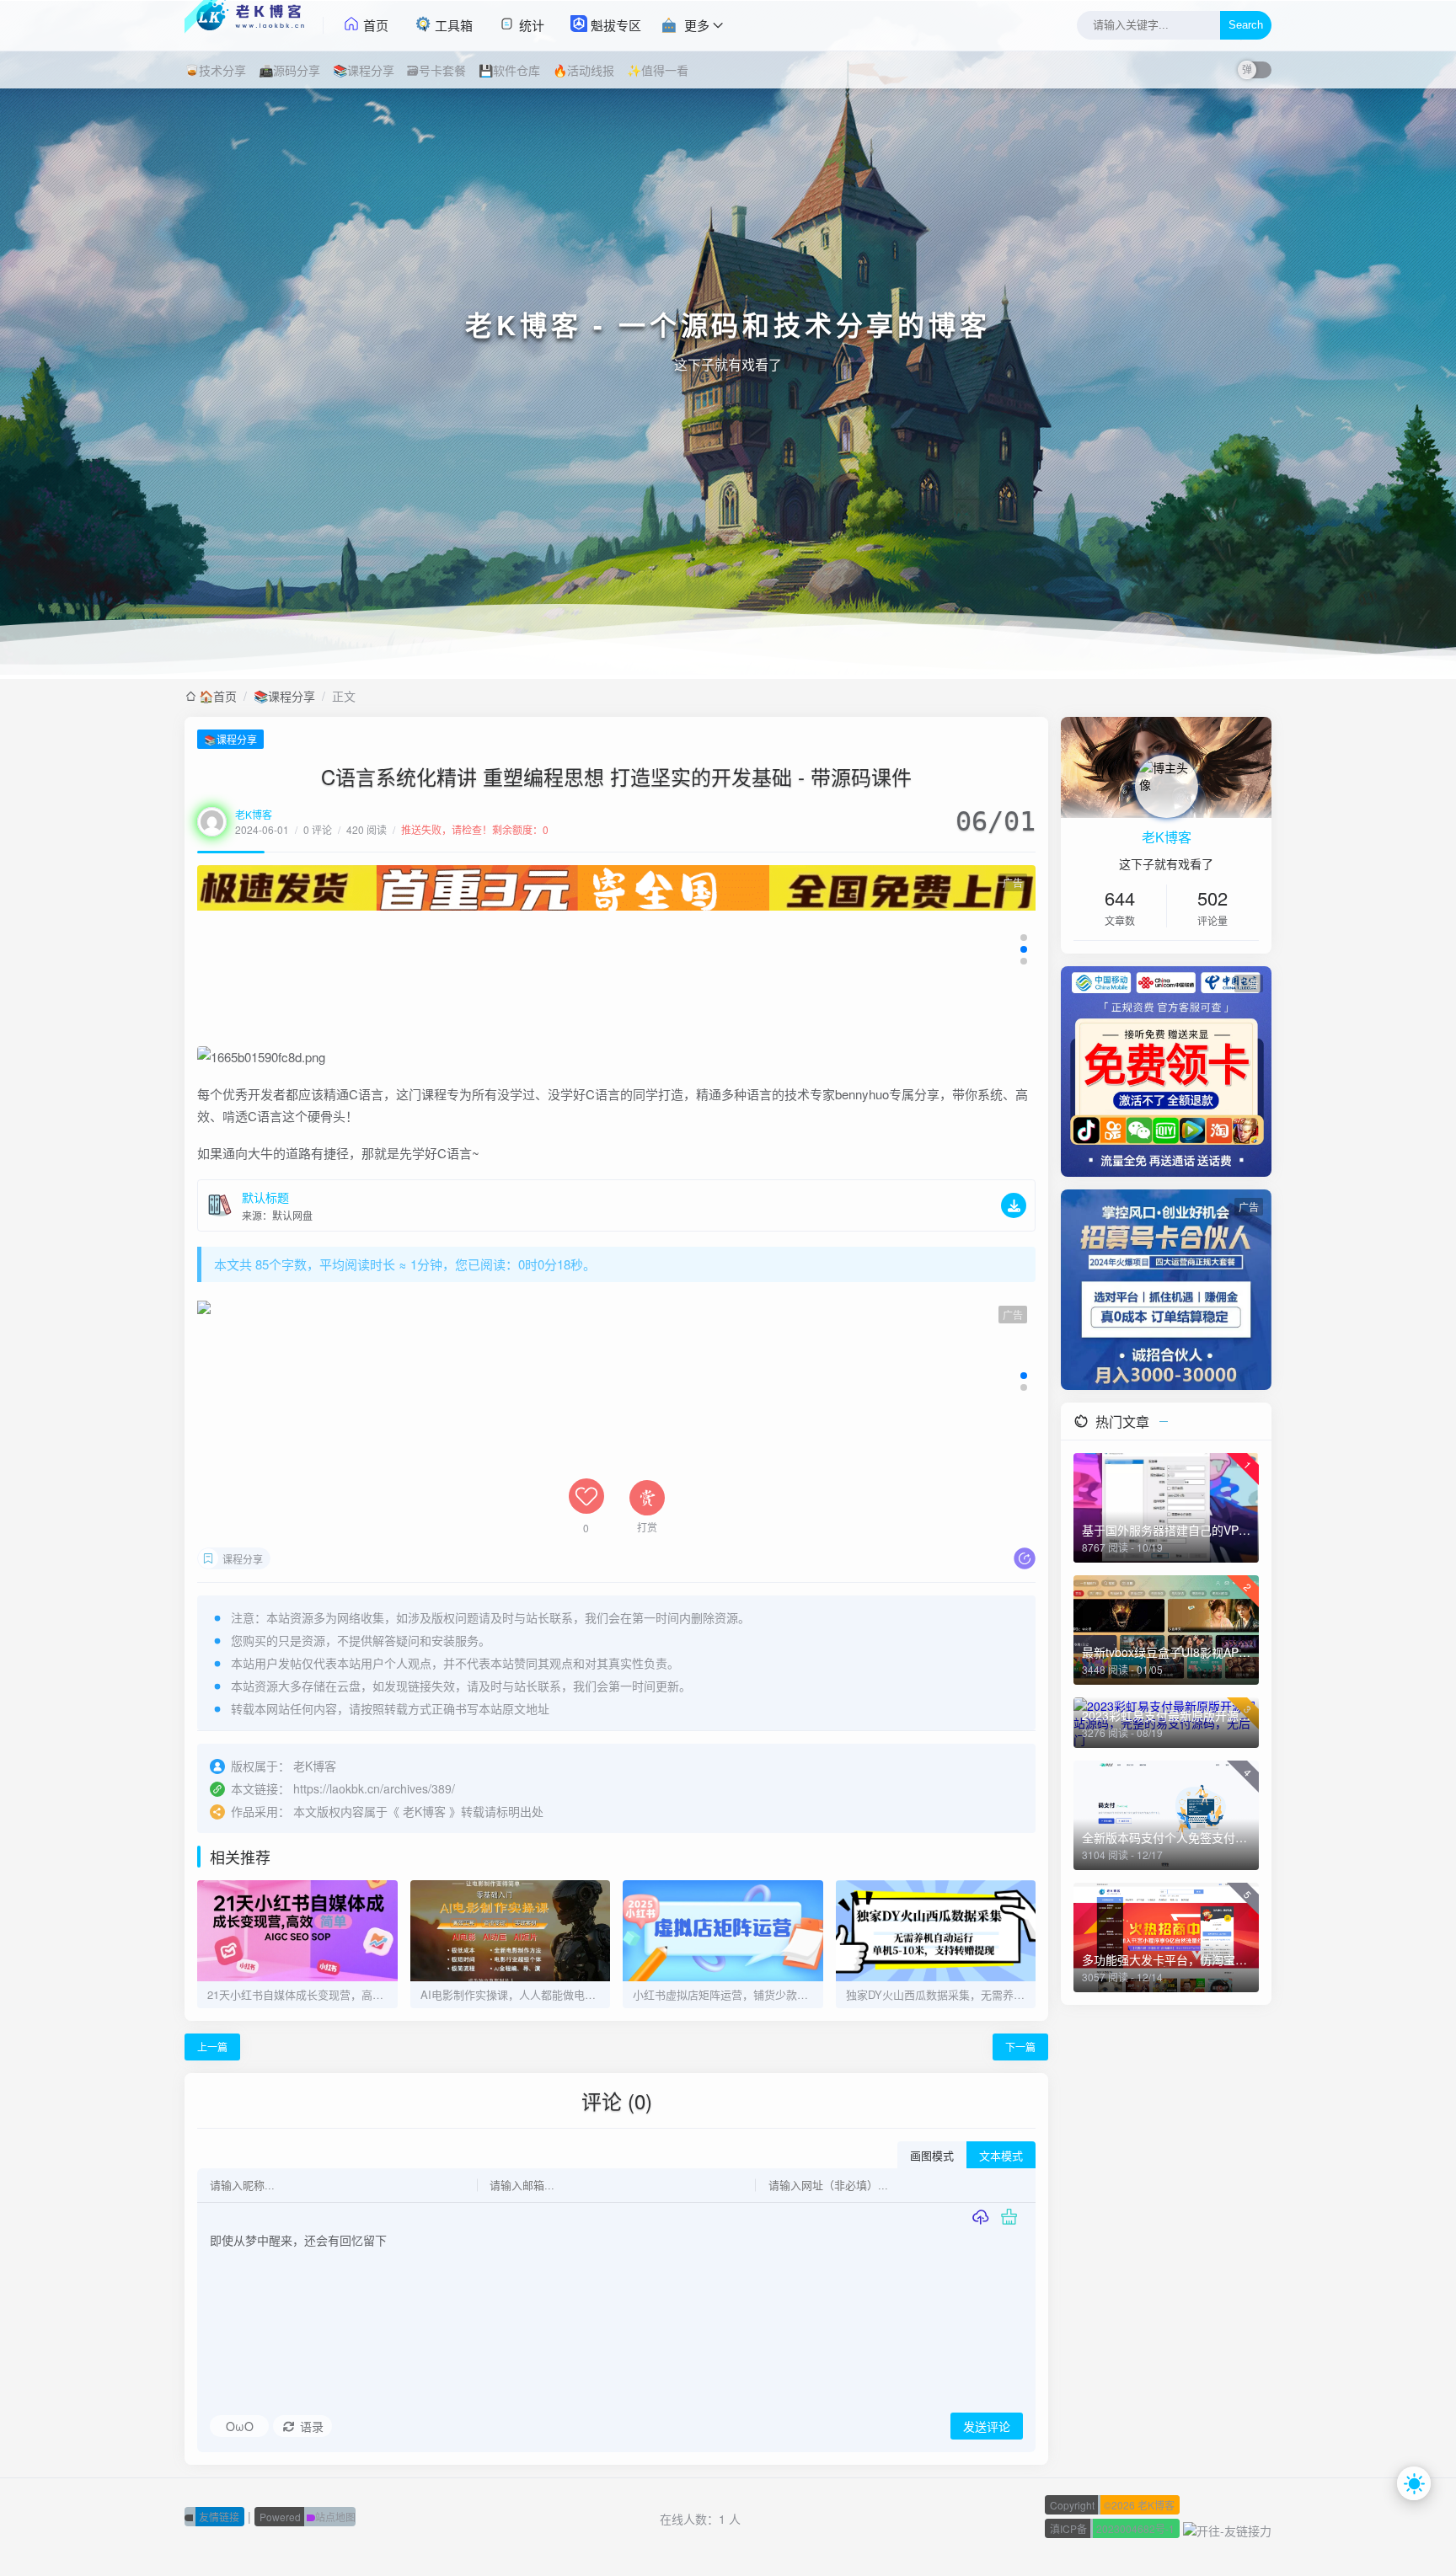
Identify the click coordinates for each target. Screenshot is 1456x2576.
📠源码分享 (289, 70)
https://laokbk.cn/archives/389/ (374, 1788)
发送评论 (987, 2427)
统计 (530, 25)
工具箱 (452, 25)
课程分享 (243, 1559)
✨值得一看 (658, 70)
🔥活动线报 (583, 70)
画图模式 (932, 2156)
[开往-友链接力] (1227, 2528)
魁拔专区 (614, 25)
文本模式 (1001, 2156)
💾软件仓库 (509, 70)
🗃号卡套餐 (436, 70)
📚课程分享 (364, 70)
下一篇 (1020, 2047)
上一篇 (212, 2047)
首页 (374, 25)
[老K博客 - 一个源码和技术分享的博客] (254, 25)
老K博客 (254, 814)
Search (1246, 26)
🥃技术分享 (215, 70)
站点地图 (308, 2517)
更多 (697, 25)
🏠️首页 (218, 696)
